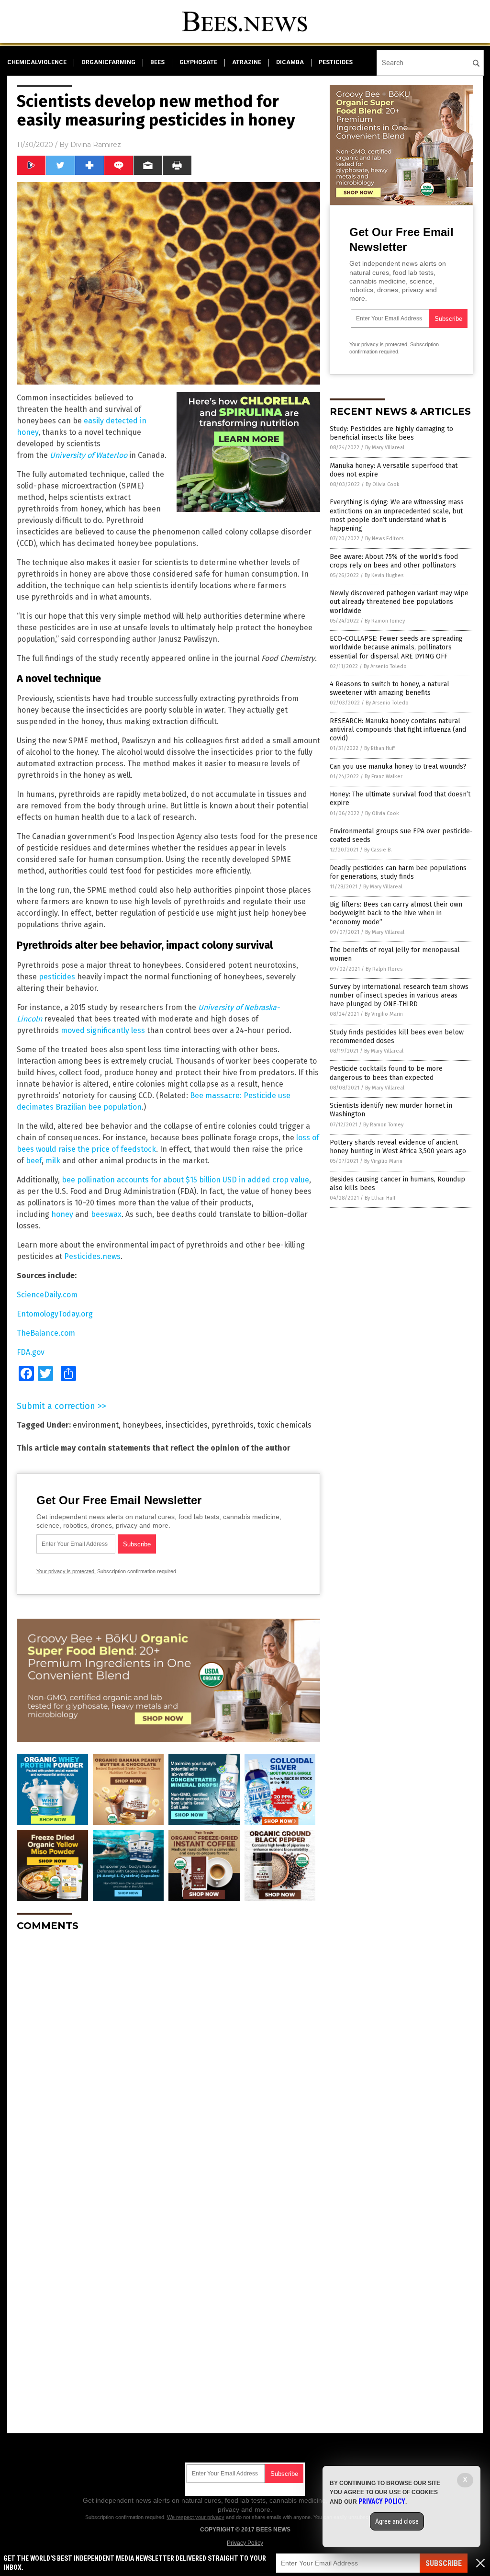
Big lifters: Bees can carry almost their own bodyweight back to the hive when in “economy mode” (396, 913)
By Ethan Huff (379, 748)
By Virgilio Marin (384, 1014)
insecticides (187, 1425)
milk (53, 1161)
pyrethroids (233, 1425)
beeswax (106, 1214)
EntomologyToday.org (55, 1314)
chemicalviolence (37, 62)
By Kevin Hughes (384, 575)
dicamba (290, 62)
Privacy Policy (245, 2543)
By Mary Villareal (385, 448)
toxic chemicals (284, 1425)
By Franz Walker (384, 777)
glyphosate (198, 62)
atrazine (247, 62)
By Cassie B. (378, 850)
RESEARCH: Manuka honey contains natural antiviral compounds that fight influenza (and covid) (398, 730)
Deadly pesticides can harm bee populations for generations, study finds (398, 872)
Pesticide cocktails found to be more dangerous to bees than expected (386, 1073)
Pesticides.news (92, 1256)
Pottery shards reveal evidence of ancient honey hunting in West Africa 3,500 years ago (398, 1147)
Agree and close (397, 2521)
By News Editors (384, 539)
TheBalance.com (46, 1333)
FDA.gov (31, 1352)
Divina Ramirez (96, 145)
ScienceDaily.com (47, 1295)
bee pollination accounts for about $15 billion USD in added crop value (185, 1180)
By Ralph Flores (384, 969)
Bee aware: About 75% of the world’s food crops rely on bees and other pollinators (394, 561)
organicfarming (108, 62)
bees (157, 62)
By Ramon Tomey (385, 621)
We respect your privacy (196, 2517)
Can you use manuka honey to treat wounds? (398, 766)
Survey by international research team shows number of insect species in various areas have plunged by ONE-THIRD (399, 995)
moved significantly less (103, 1030)
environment (96, 1425)
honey (62, 1214)
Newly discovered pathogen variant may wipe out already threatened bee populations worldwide (399, 602)
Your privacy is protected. (66, 1571)
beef (34, 1161)
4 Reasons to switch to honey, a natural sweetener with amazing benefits (390, 688)
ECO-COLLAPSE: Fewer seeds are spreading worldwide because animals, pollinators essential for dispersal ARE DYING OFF (396, 647)
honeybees (142, 1425)
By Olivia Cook (383, 484)
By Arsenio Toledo (385, 666)
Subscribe (444, 2563)
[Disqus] (168, 2059)
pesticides (336, 62)
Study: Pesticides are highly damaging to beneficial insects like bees (391, 433)
